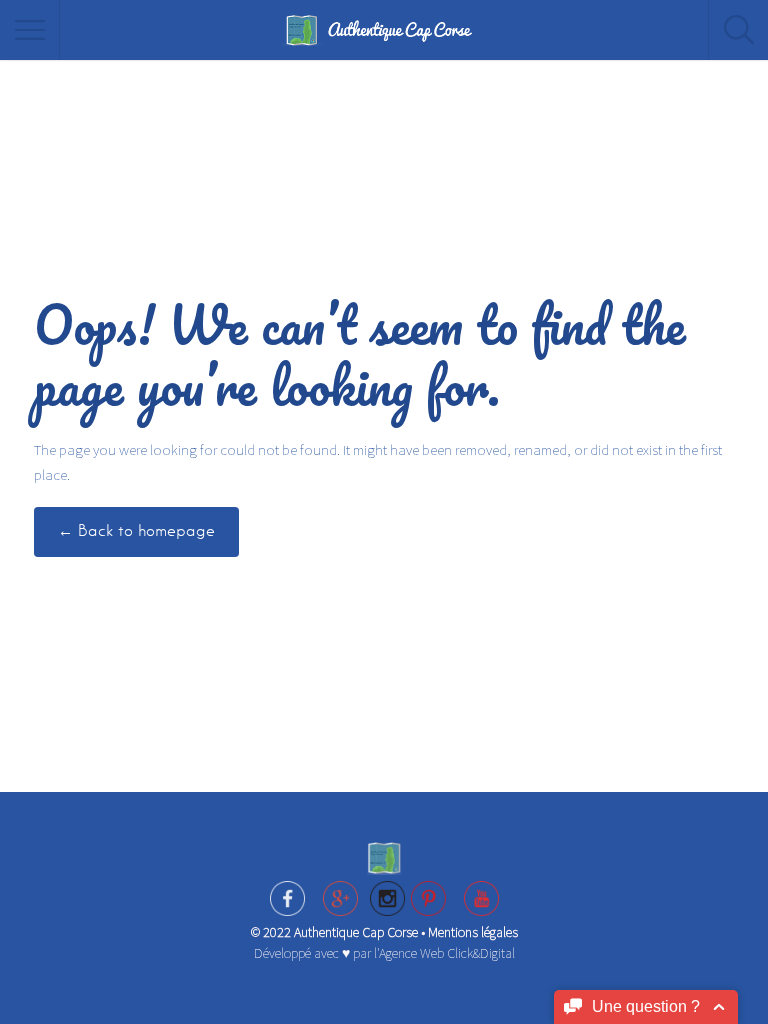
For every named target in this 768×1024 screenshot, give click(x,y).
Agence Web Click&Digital (447, 953)
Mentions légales (473, 932)
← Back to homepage (136, 531)
